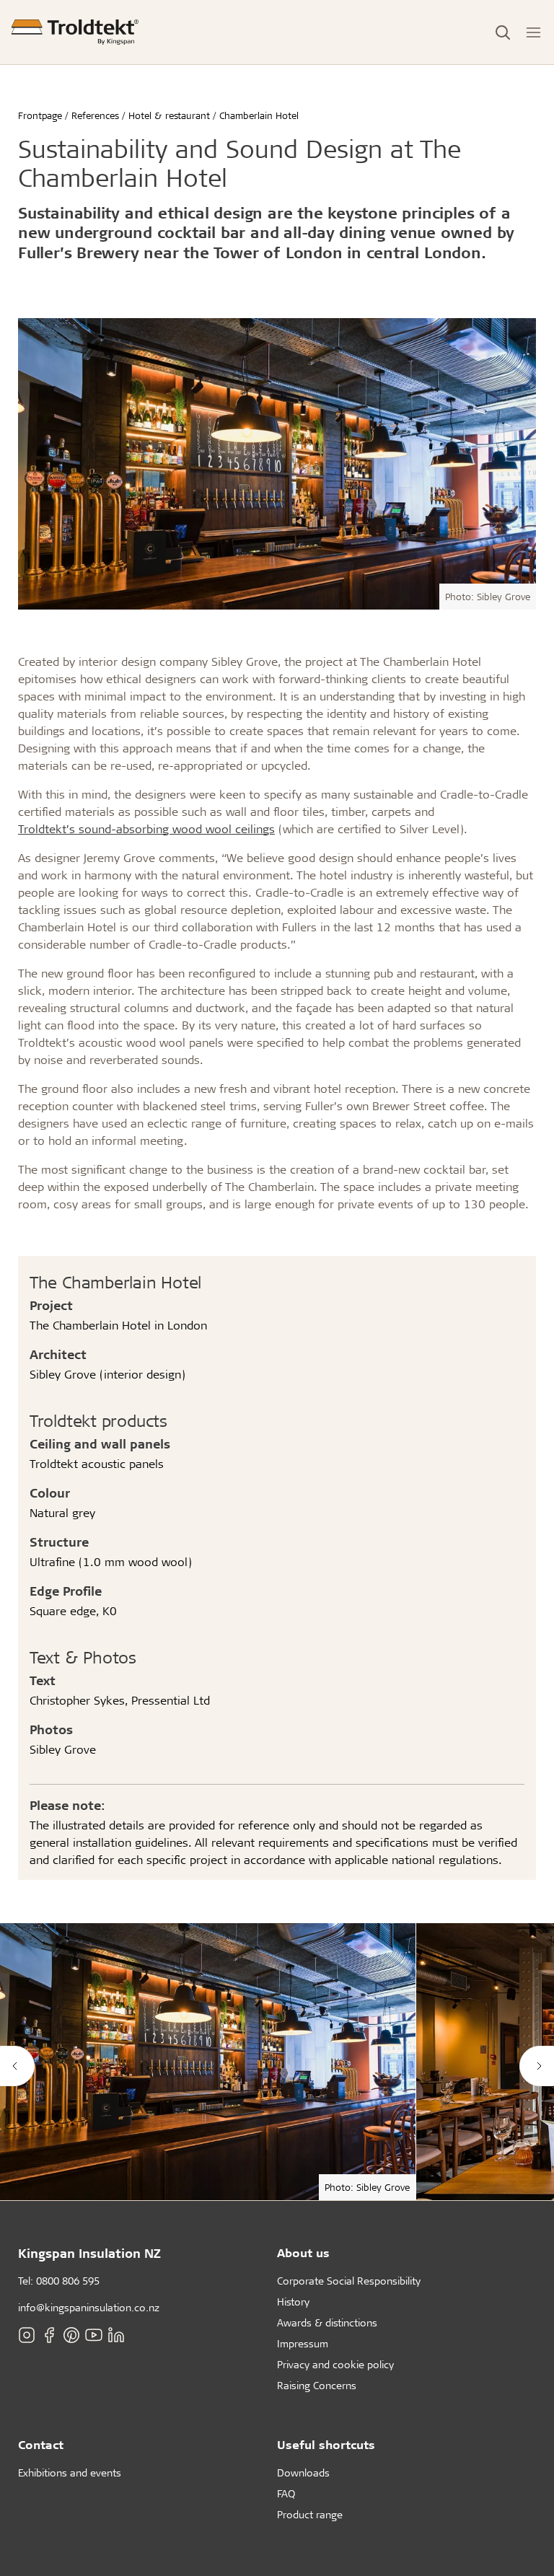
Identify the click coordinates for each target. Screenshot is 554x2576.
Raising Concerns (317, 2385)
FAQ (286, 2493)
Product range (310, 2514)
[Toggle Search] (503, 32)
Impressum (303, 2343)
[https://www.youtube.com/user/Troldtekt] (94, 2335)
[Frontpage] (75, 32)
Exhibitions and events (70, 2472)
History (293, 2302)
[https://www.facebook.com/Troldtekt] (49, 2335)
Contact (41, 2444)
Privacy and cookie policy (335, 2364)
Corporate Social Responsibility (349, 2281)
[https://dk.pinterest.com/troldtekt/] (71, 2335)
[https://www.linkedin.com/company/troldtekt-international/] (116, 2335)
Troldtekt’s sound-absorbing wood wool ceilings (146, 828)
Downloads (303, 2472)
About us (303, 2252)
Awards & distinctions (327, 2322)
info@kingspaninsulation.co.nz (89, 2307)
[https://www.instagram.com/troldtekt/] (27, 2335)
